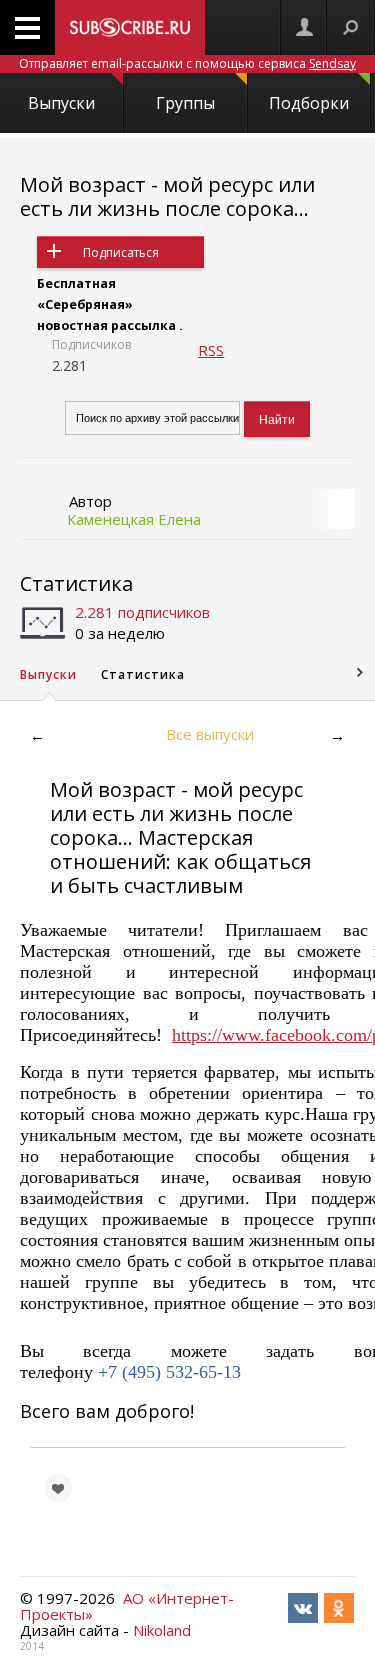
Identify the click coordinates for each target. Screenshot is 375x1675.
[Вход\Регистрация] (304, 27)
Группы (185, 103)
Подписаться (121, 252)
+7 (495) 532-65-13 (169, 1372)
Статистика (76, 583)
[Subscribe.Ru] (130, 27)
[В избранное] (58, 1488)
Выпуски (61, 103)
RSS (211, 350)
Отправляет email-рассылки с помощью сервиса (187, 63)
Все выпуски (210, 734)
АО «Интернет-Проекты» (127, 1606)
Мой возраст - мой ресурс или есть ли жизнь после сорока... (167, 196)
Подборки (309, 103)
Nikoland (162, 1630)
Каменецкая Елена (134, 519)
